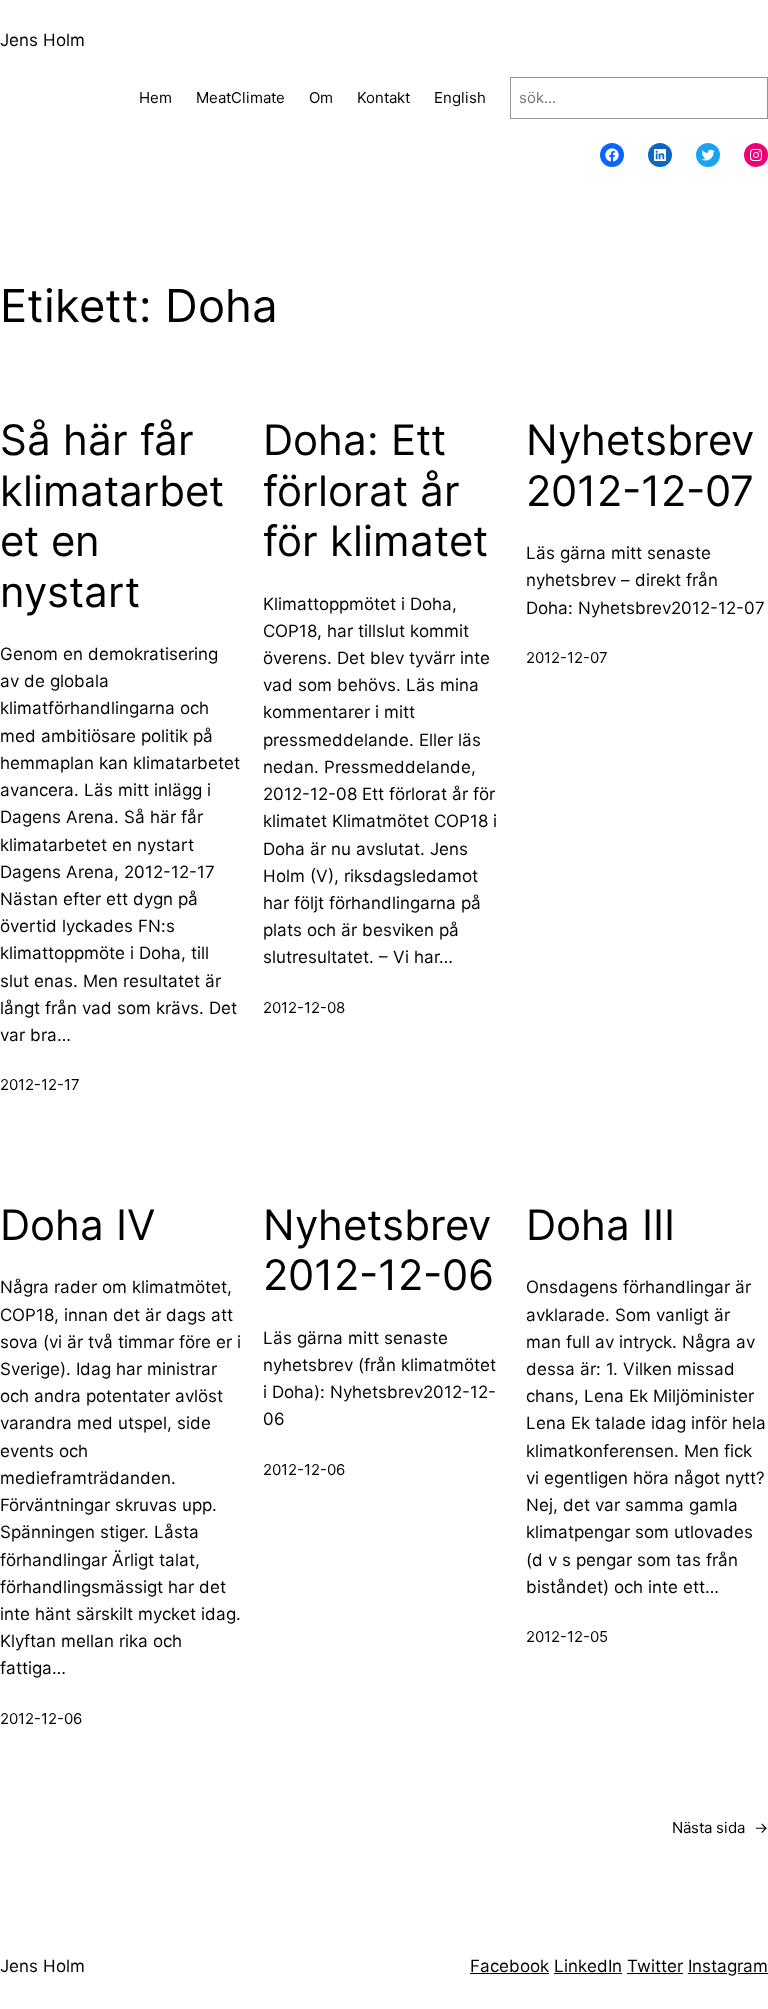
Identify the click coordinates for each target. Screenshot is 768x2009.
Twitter (655, 1966)
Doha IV (77, 1225)
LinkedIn (588, 1966)
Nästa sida (720, 1827)
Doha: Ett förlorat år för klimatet (375, 490)
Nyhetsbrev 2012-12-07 (640, 465)
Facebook (509, 1966)
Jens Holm (42, 40)
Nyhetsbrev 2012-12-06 (378, 1250)
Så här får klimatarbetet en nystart (112, 515)
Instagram (728, 1966)
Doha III (600, 1225)
